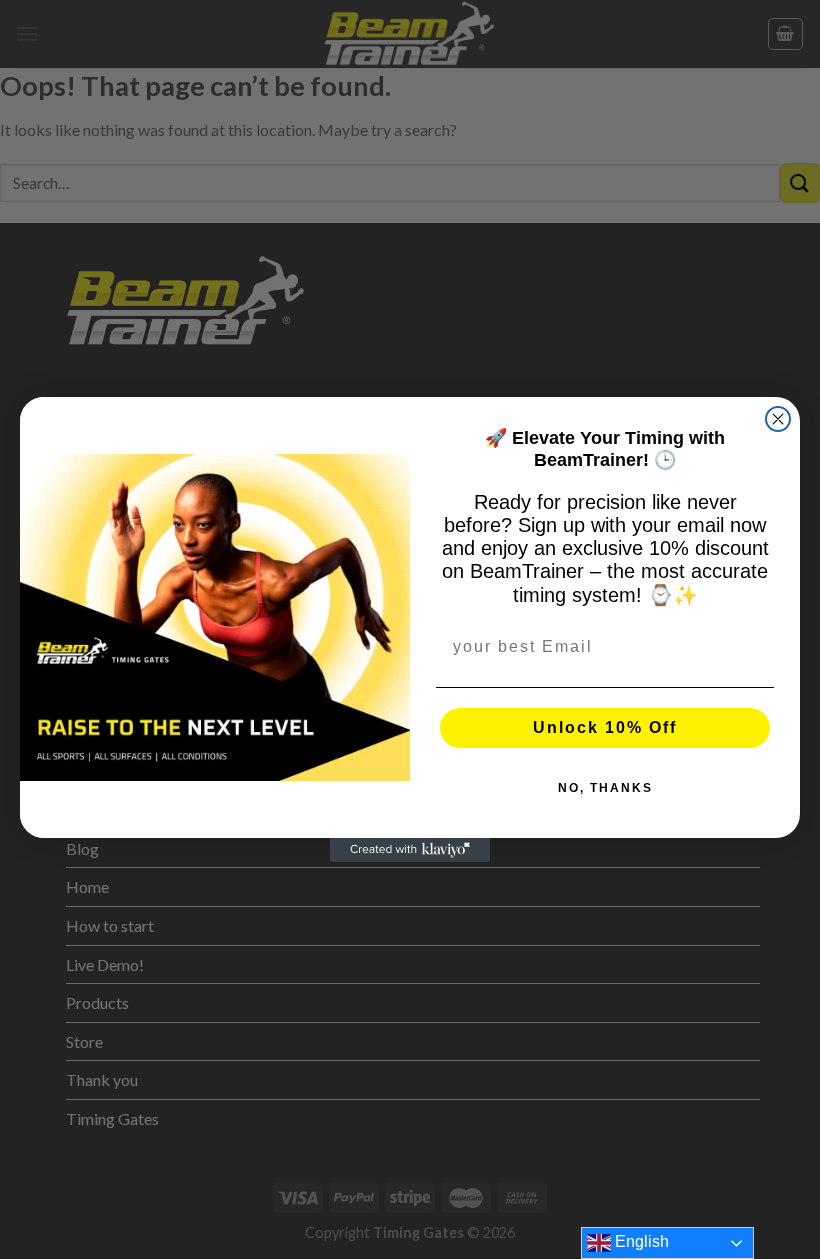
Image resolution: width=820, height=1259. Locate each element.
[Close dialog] (778, 419)
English (640, 1241)
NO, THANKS (605, 788)
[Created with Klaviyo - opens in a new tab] (410, 850)
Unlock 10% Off (605, 727)
